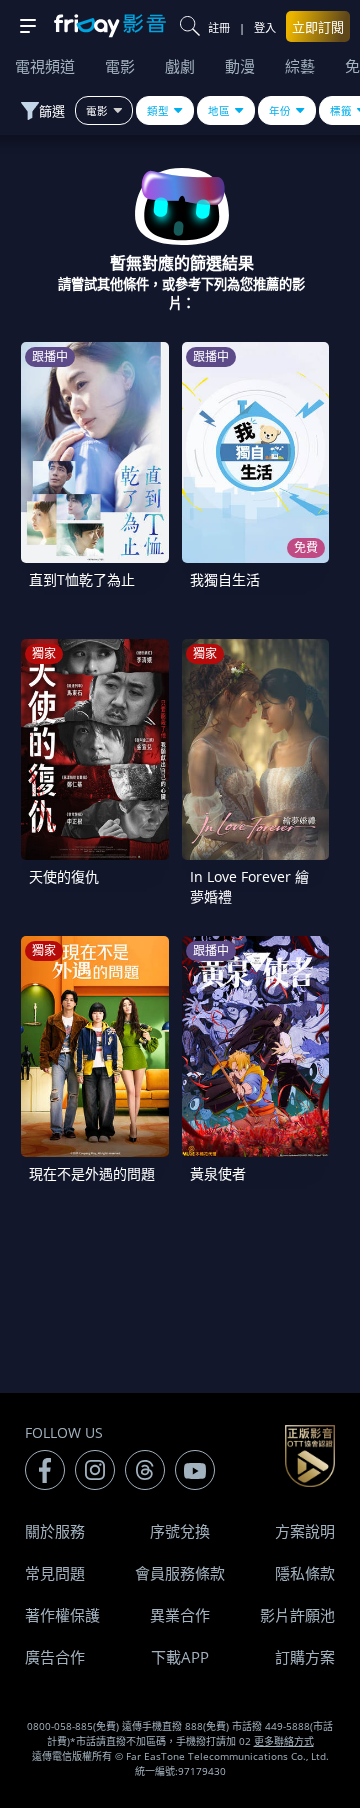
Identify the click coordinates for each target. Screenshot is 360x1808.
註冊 (219, 27)
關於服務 (55, 1531)
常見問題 (55, 1573)
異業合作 (180, 1615)
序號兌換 (180, 1531)
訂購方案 (305, 1657)
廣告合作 (55, 1657)
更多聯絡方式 (284, 1741)
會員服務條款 (180, 1573)
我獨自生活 (225, 579)
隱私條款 (305, 1573)
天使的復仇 (64, 876)
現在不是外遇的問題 (92, 1173)
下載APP (180, 1657)
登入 (265, 27)
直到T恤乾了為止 (82, 579)
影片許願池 (297, 1615)
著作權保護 (62, 1615)
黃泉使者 (218, 1173)
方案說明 (305, 1531)
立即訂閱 (318, 27)
